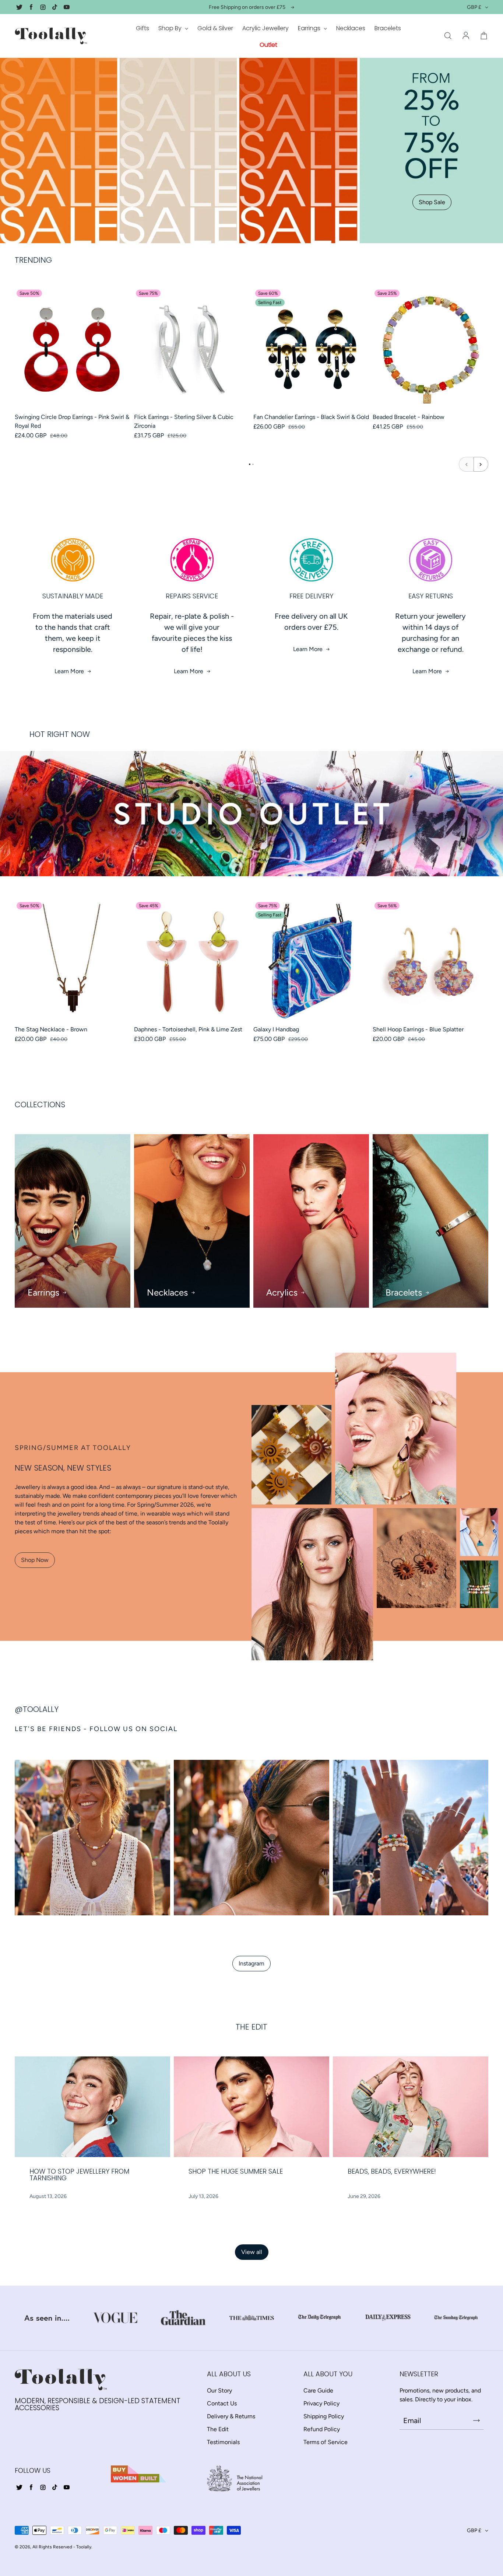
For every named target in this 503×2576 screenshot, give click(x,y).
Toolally (84, 2547)
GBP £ (474, 7)
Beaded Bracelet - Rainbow (409, 417)
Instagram (251, 1963)
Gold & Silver (215, 28)
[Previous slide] (466, 464)
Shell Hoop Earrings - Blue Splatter (418, 1029)
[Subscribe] (476, 2421)
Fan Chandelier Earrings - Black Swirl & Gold (311, 417)
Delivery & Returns (231, 2416)
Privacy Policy (321, 2403)
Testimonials (223, 2442)
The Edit (218, 2429)
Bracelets (388, 28)
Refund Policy (322, 2429)
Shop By (171, 28)
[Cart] (484, 36)
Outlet (268, 45)
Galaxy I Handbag (276, 1029)
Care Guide (318, 2390)
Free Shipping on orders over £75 (247, 7)
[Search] (448, 36)
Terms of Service (326, 2442)
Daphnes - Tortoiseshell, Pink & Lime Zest (188, 1029)
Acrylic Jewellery (265, 28)
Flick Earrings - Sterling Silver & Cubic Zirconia (184, 421)
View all (252, 2252)
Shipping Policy (324, 2416)
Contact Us (222, 2403)
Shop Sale (432, 202)
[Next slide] (481, 464)
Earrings (310, 28)
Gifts (143, 28)
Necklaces (351, 28)
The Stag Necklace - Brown (51, 1029)
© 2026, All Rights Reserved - (45, 2547)
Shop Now (35, 1560)
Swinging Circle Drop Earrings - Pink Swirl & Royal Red (72, 421)
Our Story (219, 2390)
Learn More (69, 671)
